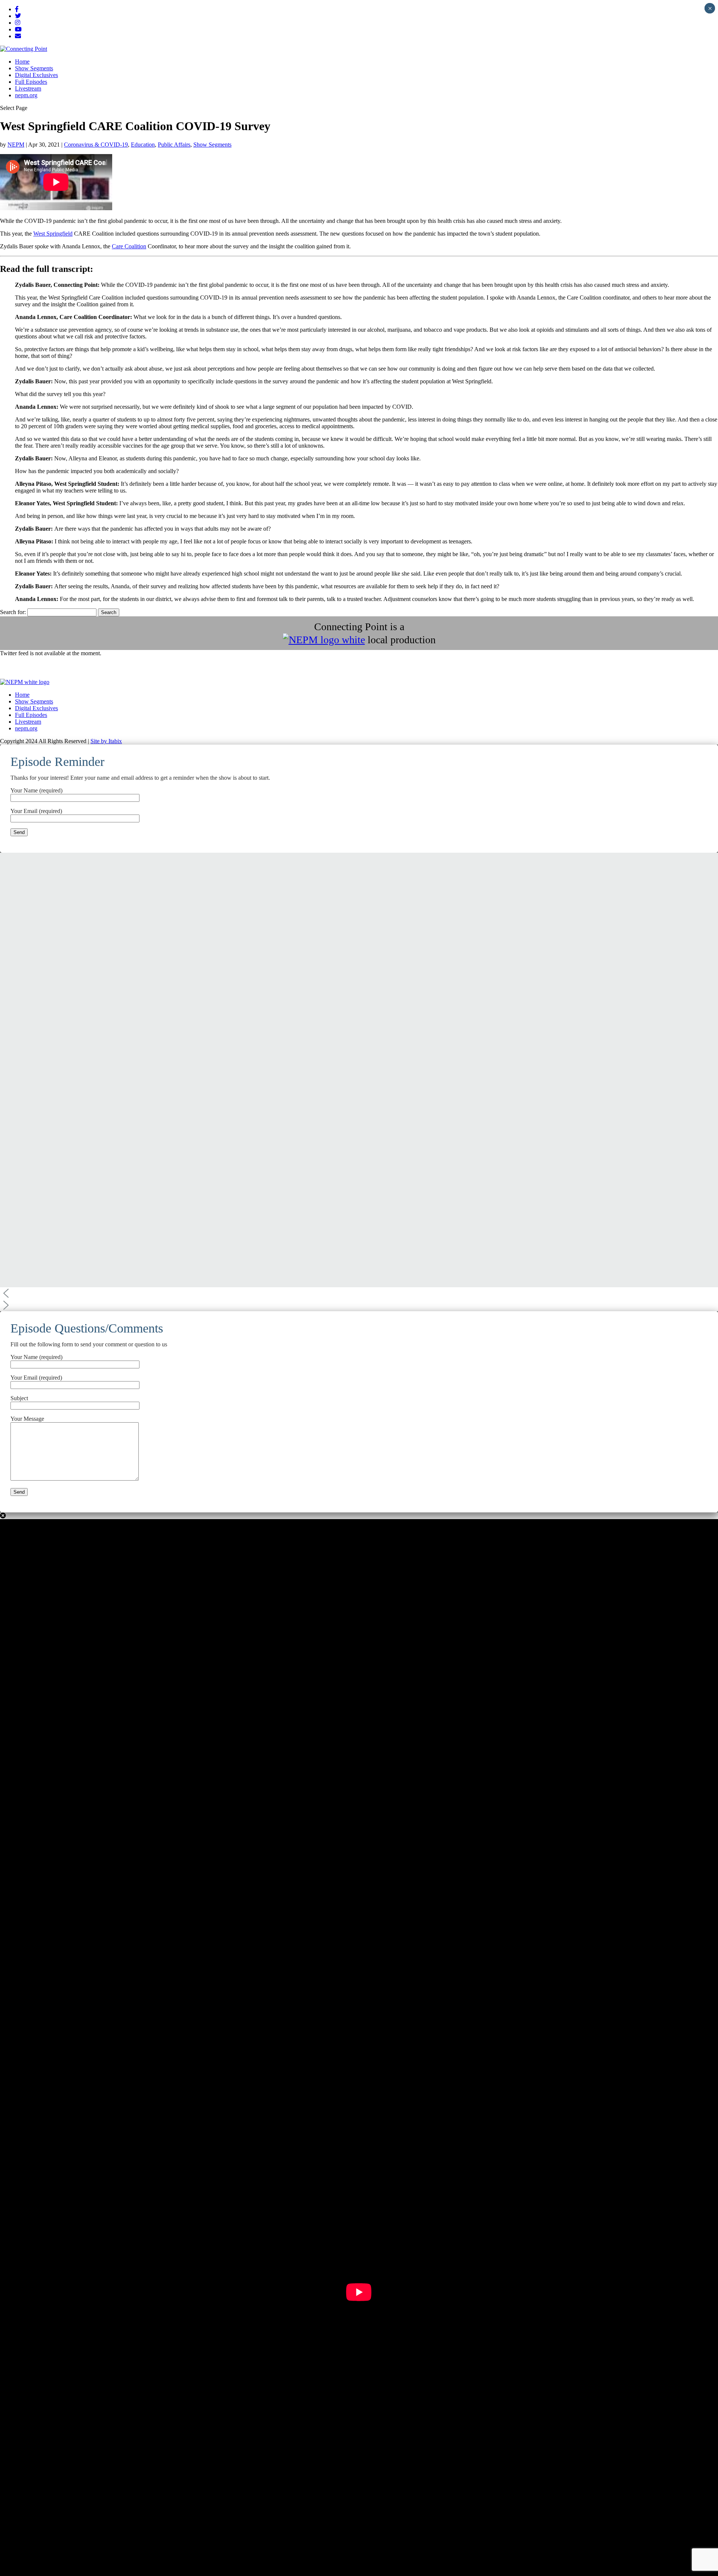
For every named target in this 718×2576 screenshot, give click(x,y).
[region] (359, 1082)
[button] (359, 1293)
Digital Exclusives (36, 75)
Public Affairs (174, 145)
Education (143, 145)
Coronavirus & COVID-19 (96, 145)
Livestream (28, 88)
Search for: (13, 612)
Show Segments (34, 68)
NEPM (16, 145)
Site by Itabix (106, 741)
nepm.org (26, 95)
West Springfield (53, 234)
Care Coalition (129, 246)
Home (22, 62)
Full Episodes (31, 82)
